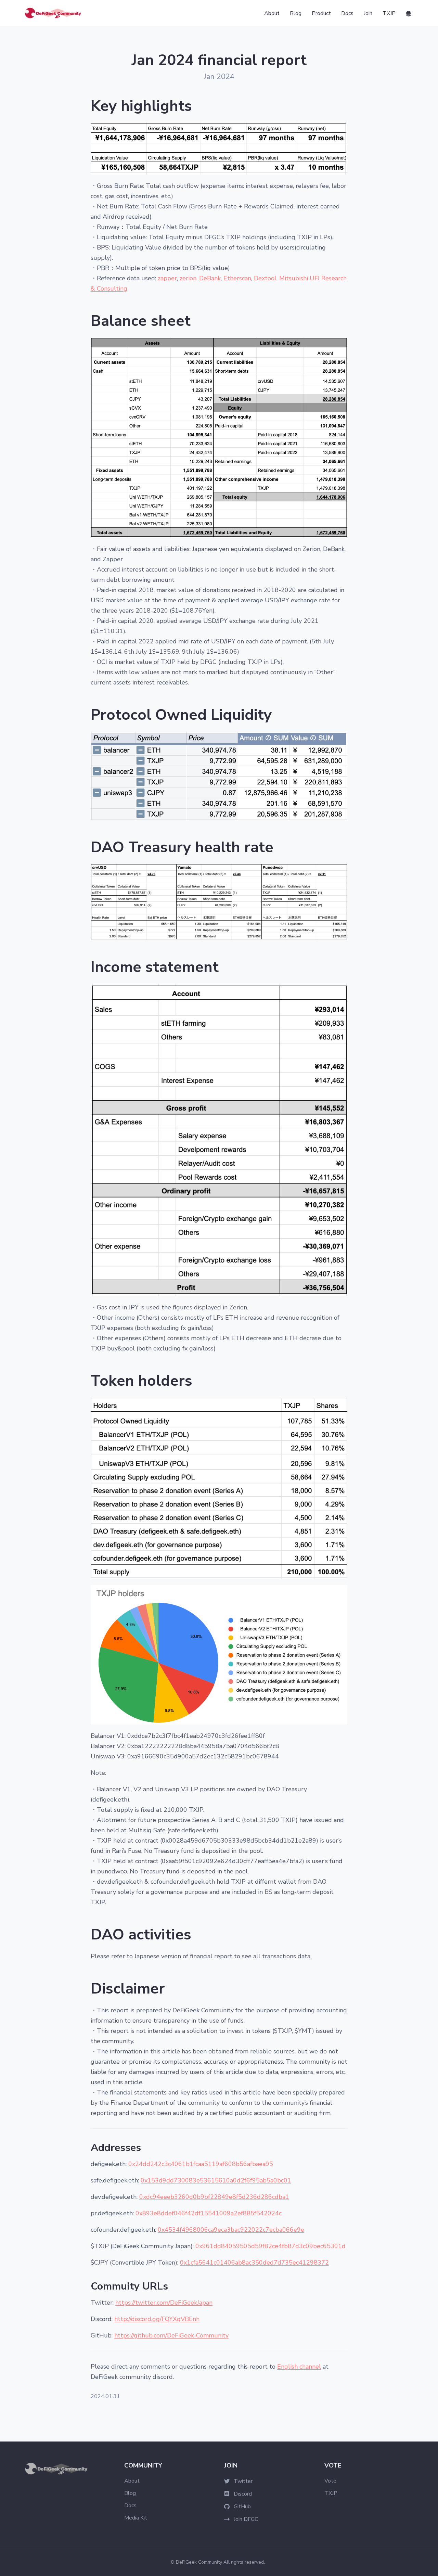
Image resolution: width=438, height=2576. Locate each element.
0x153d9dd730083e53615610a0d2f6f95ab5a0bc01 (216, 2180)
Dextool (265, 278)
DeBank (210, 278)
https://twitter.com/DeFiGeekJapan (164, 2303)
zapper (167, 278)
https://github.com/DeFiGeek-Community (171, 2335)
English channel (299, 2367)
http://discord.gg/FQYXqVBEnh (157, 2319)
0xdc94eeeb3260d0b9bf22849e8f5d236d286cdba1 (214, 2197)
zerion (188, 278)
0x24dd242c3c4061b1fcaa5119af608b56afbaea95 (201, 2164)
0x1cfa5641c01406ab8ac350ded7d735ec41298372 (254, 2263)
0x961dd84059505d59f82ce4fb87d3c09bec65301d (270, 2246)
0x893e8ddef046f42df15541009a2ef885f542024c (209, 2213)
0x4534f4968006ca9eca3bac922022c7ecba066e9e (231, 2230)
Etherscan (237, 278)
